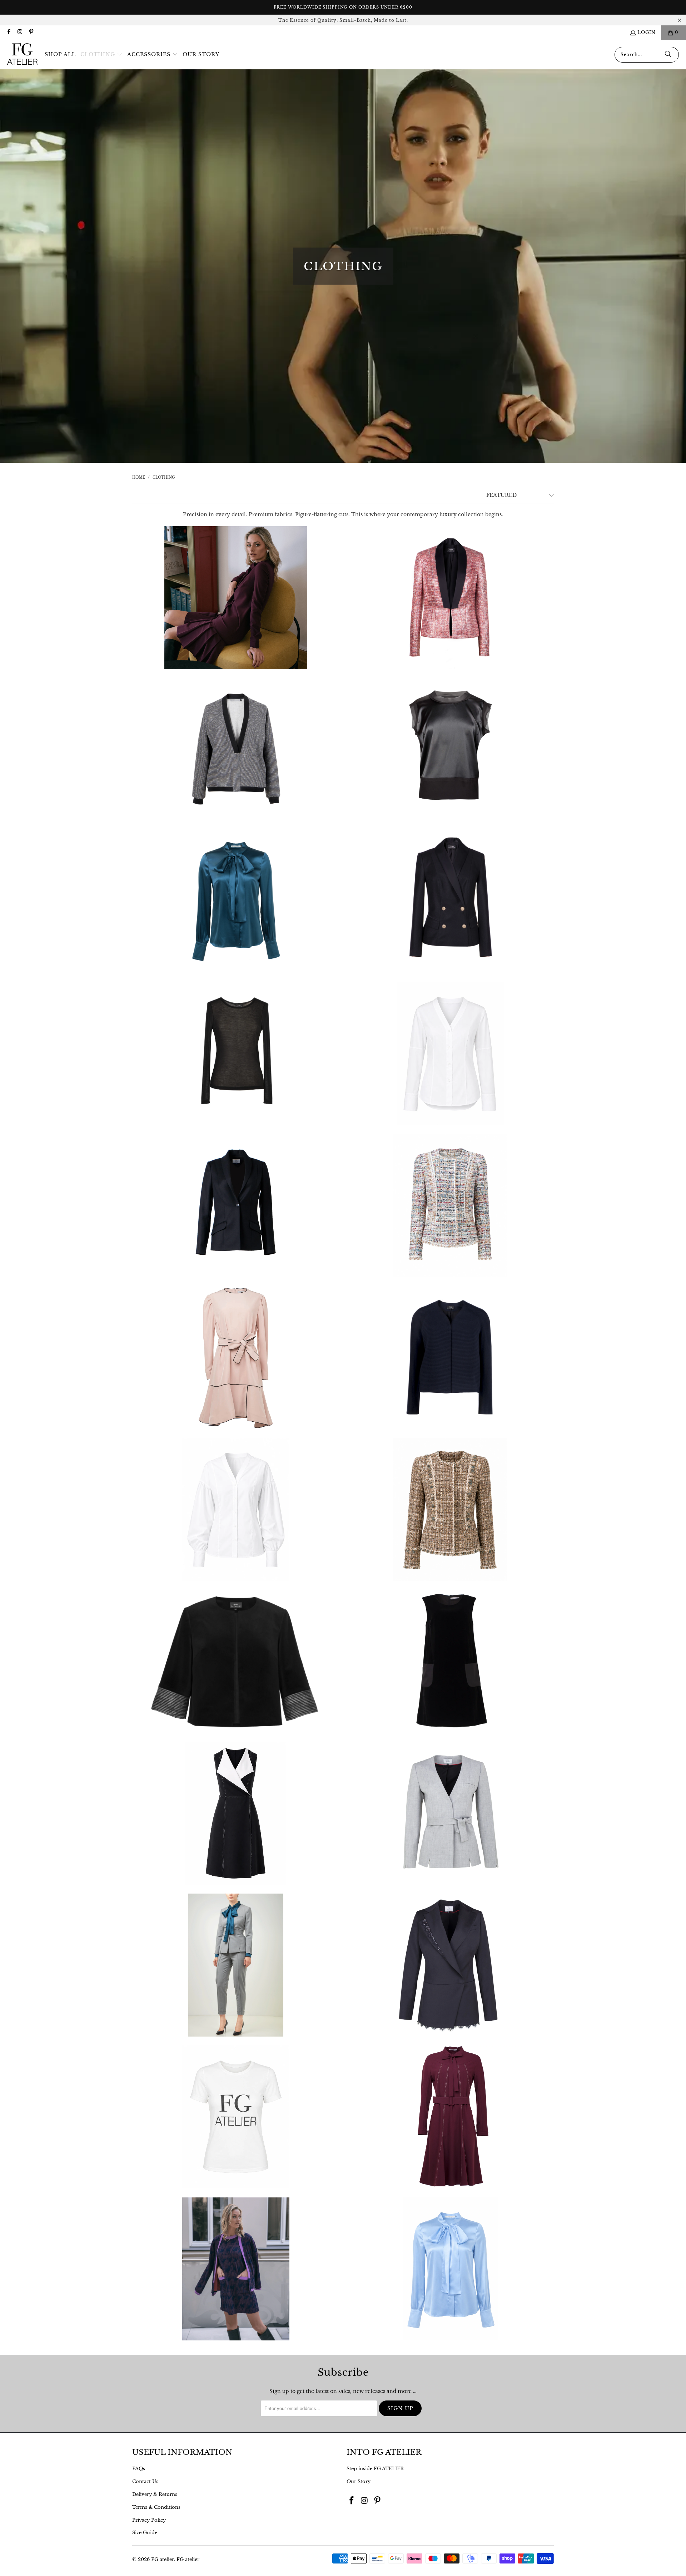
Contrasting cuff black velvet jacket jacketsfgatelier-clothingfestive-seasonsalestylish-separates (236, 1661)
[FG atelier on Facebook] (8, 32)
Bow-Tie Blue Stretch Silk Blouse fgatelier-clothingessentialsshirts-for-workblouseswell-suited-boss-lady (236, 902)
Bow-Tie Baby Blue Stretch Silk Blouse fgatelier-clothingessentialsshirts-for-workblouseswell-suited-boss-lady (450, 2269)
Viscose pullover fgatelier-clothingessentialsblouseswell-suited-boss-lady (236, 1053)
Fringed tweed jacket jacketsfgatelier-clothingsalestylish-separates (450, 1205)
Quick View (236, 623)
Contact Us (145, 2481)
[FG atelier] (22, 55)
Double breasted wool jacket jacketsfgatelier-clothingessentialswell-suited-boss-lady (450, 902)
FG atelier (163, 2559)
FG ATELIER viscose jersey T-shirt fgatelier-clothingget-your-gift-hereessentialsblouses (236, 2117)
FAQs (139, 2469)
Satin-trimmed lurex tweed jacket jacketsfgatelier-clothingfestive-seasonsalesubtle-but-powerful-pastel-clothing (450, 598)
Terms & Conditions (156, 2507)
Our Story (359, 2481)
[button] (101, 55)
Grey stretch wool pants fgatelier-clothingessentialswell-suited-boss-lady (236, 1965)
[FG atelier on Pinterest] (31, 32)
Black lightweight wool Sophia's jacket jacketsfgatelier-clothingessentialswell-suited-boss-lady (236, 1205)
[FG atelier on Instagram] (19, 32)
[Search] (668, 55)
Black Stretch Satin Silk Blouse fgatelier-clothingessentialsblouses (450, 750)
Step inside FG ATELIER (375, 2469)
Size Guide (145, 2533)
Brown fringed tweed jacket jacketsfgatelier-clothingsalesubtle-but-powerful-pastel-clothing (450, 1509)
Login (647, 32)
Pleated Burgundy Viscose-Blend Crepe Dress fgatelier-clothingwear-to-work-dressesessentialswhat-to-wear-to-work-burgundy (236, 598)
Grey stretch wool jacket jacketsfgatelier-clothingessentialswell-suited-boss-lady (450, 1813)
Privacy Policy (149, 2520)
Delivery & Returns (155, 2494)
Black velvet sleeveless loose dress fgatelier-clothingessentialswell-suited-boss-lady (450, 1661)
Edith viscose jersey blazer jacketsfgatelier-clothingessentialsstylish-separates (236, 2269)
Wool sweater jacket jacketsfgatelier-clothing (450, 1357)
